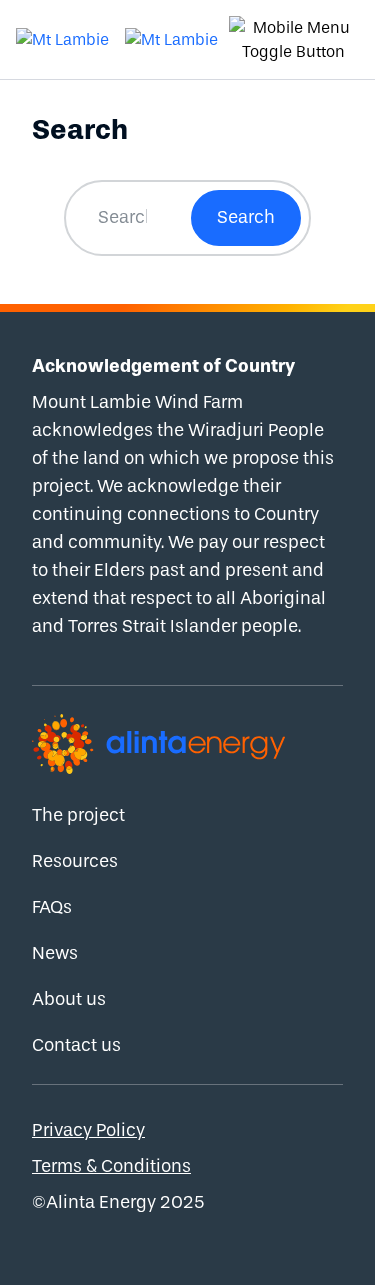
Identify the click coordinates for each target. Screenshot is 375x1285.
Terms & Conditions (111, 1166)
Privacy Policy (88, 1130)
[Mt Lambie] (62, 39)
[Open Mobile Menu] (294, 40)
